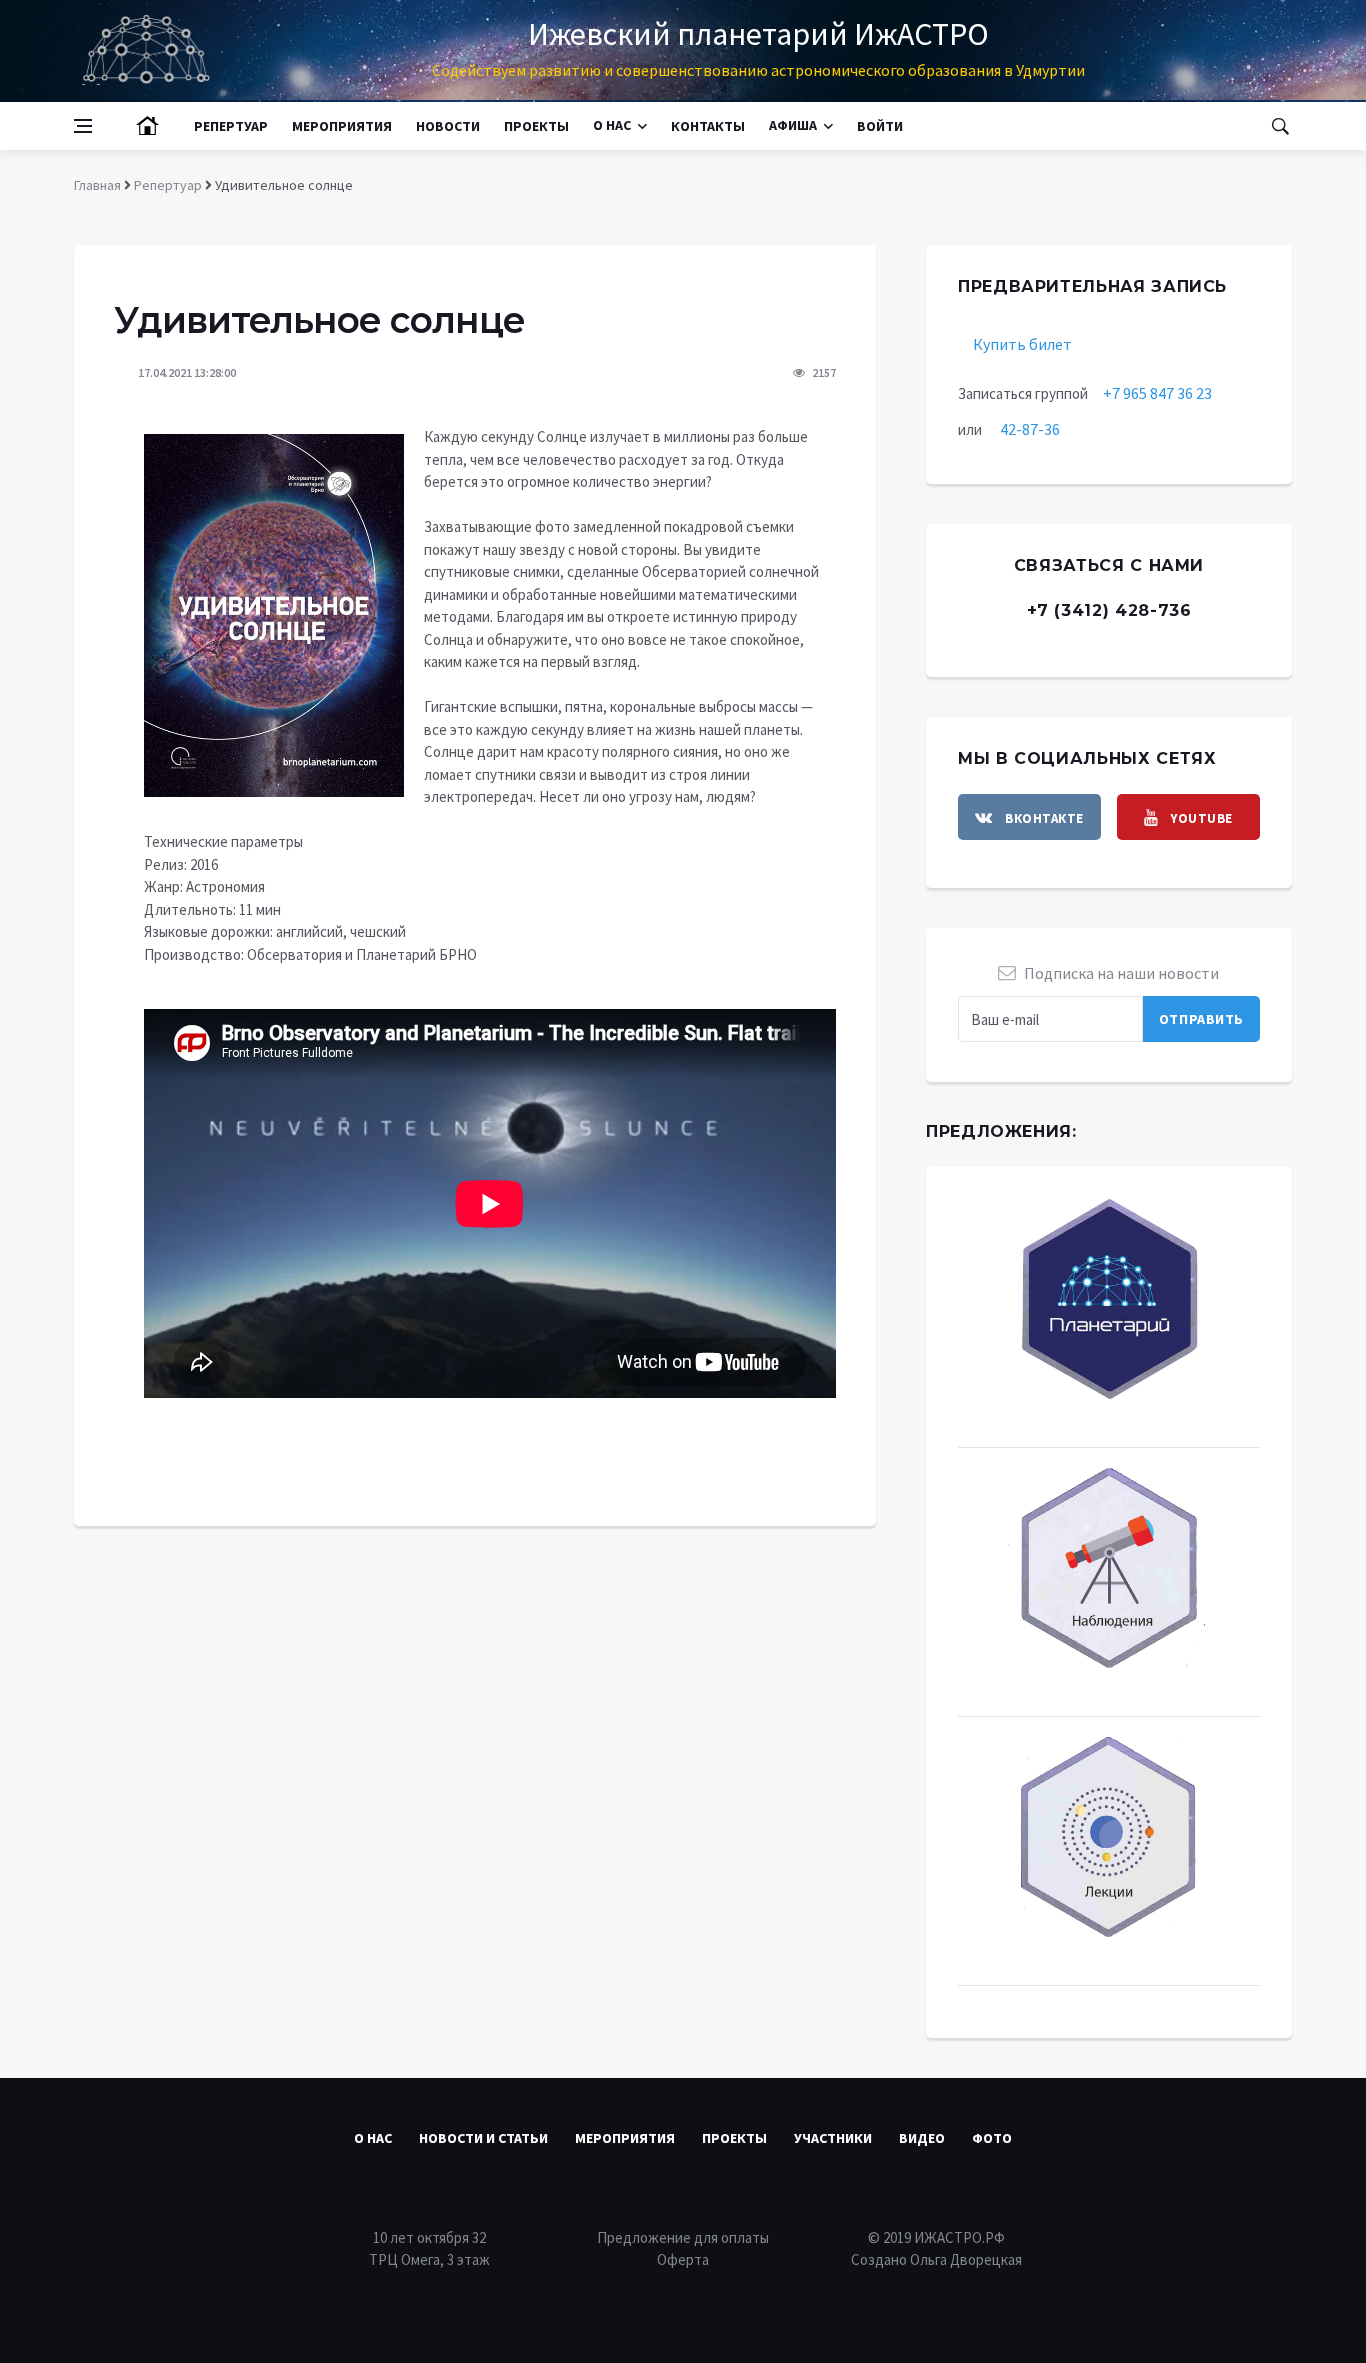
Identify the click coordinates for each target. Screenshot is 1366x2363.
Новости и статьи (483, 2138)
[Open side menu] (83, 126)
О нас (612, 125)
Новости (448, 126)
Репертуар (231, 126)
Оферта (683, 2259)
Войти (880, 126)
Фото (992, 2138)
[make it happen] (274, 613)
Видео (922, 2138)
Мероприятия (342, 126)
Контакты (708, 126)
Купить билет (1022, 344)
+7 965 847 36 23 (1157, 393)
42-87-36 (1030, 429)
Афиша (793, 125)
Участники (833, 2138)
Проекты (536, 126)
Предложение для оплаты (683, 2237)
